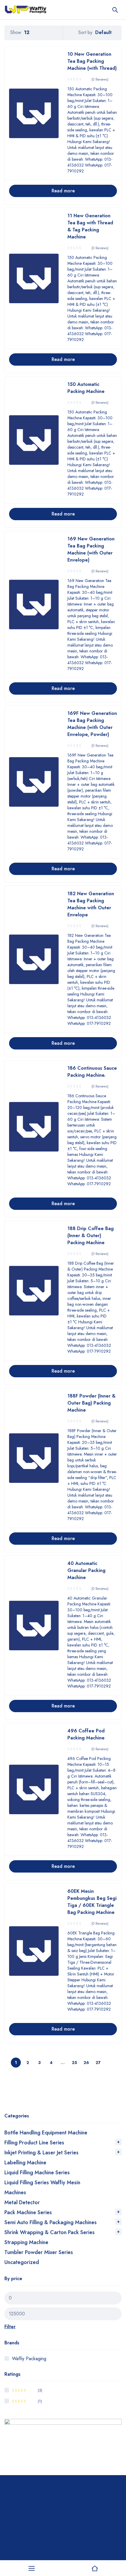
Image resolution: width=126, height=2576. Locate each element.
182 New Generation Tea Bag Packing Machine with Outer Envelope (91, 904)
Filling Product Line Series (34, 2143)
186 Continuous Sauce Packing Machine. (92, 1072)
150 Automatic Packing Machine (86, 388)
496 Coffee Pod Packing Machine (86, 1734)
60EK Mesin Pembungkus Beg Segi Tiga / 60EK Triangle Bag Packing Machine (92, 1902)
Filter (10, 2327)
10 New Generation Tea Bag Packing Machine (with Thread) (92, 61)
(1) (27, 2401)
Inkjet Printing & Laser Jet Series (41, 2153)
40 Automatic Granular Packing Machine (86, 1570)
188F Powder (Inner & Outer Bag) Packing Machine (91, 1403)
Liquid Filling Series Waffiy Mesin (42, 2182)
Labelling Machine (25, 2163)
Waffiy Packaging (29, 2359)
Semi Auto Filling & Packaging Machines (51, 2222)
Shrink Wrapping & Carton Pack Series (50, 2232)
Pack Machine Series (28, 2212)
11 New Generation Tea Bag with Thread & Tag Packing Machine (90, 226)
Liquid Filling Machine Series (37, 2173)
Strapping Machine (26, 2242)
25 (74, 2063)
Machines (15, 2192)
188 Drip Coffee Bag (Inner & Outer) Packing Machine (91, 1236)
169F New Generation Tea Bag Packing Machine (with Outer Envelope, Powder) (92, 724)
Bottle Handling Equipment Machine (46, 2133)
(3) (27, 2390)
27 (98, 2063)
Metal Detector (22, 2202)
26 (86, 2063)
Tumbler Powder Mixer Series (39, 2252)
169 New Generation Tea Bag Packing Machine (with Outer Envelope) (91, 549)
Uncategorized (22, 2262)
